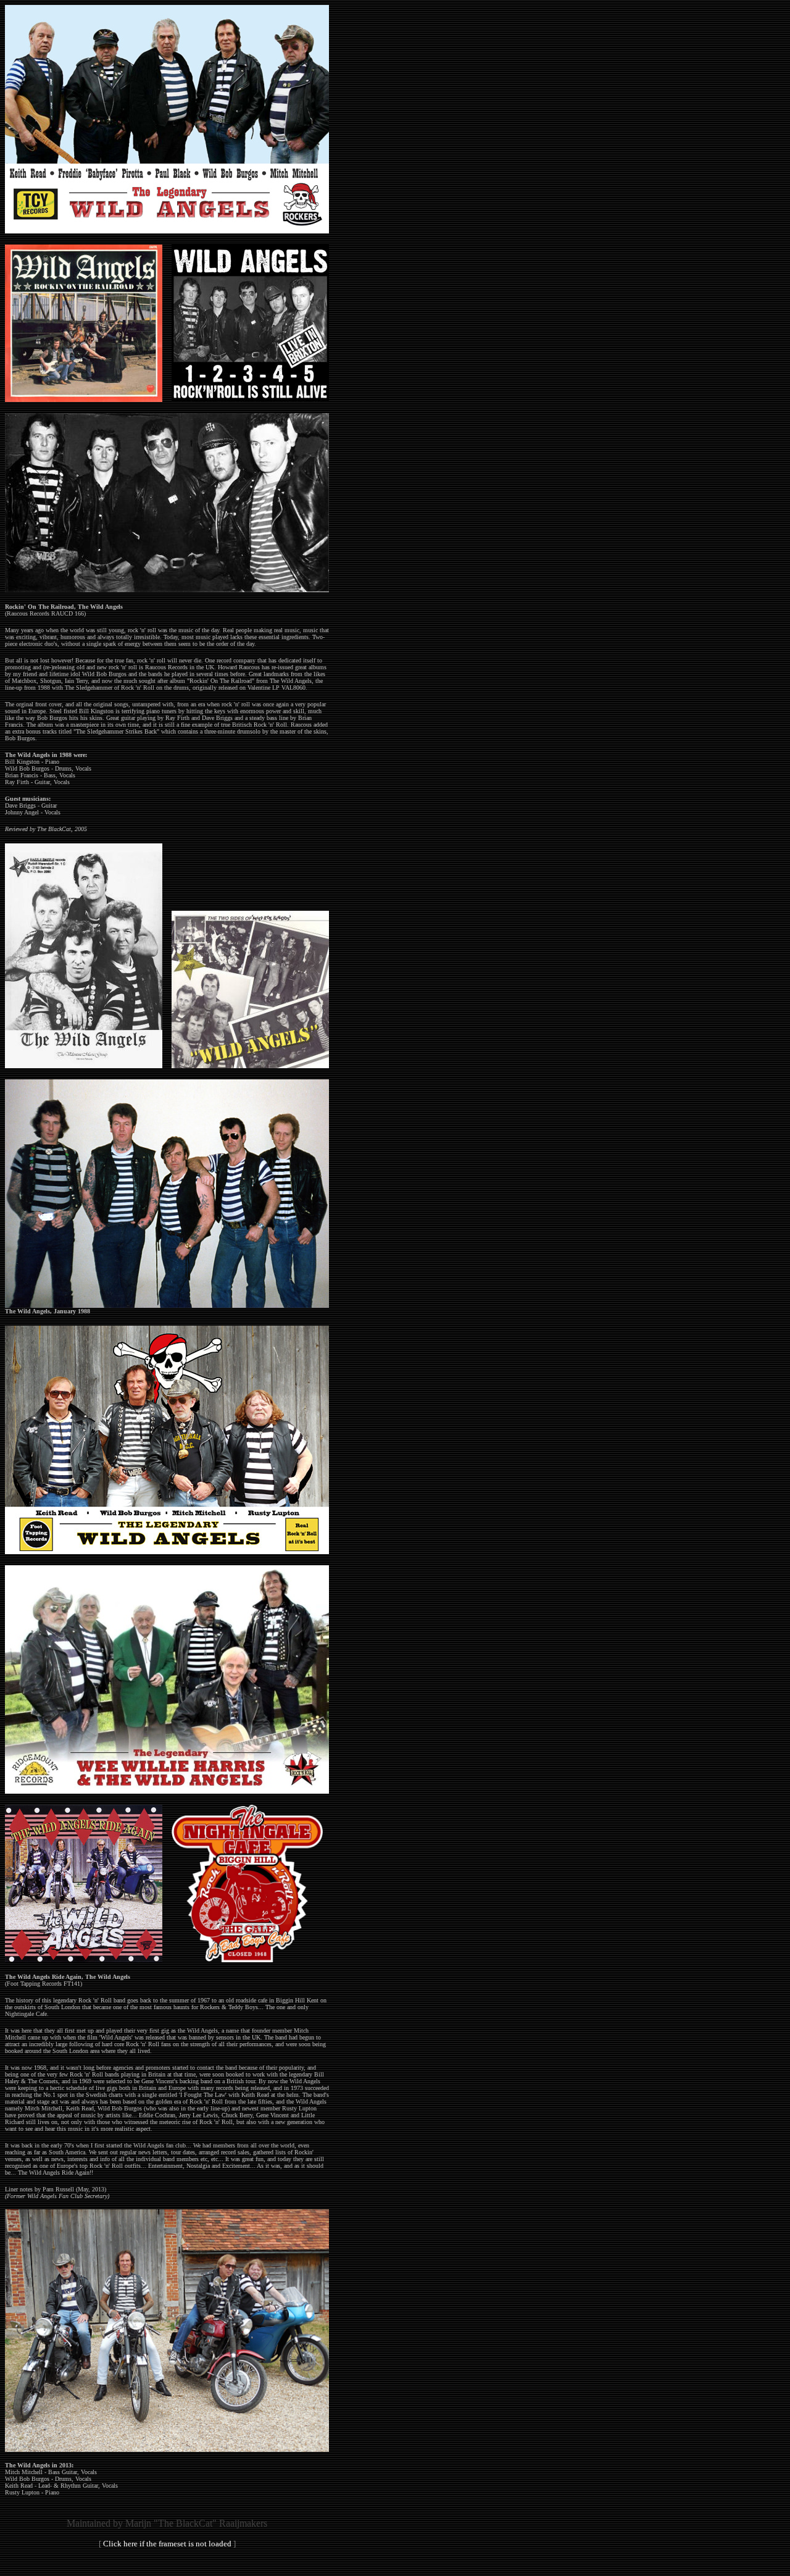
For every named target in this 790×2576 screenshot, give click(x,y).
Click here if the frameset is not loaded (167, 2544)
